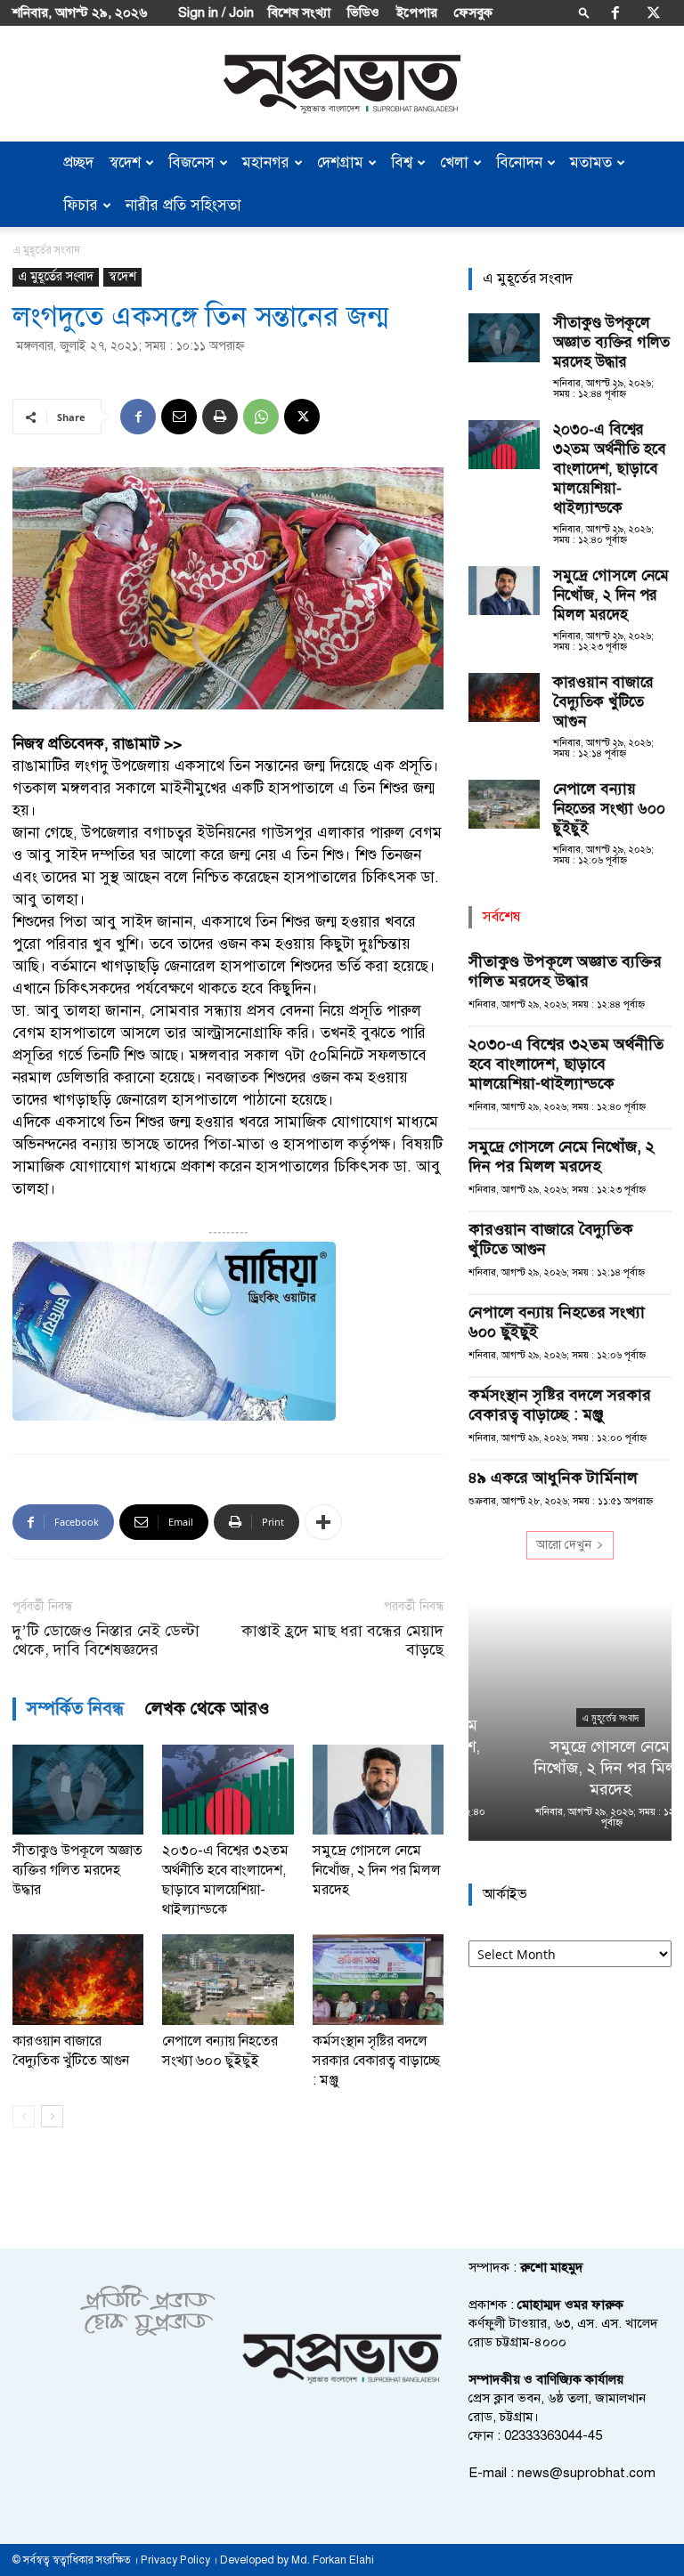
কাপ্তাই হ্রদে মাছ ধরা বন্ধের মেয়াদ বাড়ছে (342, 1640)
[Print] (220, 417)
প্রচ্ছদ (78, 162)
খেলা (454, 162)
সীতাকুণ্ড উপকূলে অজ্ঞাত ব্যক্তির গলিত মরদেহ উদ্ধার (77, 1870)
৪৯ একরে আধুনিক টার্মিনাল (553, 1478)
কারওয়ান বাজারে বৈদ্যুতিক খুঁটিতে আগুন (603, 702)
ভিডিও (363, 12)
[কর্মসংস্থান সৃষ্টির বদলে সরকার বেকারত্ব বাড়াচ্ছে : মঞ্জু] (378, 1979)
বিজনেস (191, 162)
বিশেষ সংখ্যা (299, 12)
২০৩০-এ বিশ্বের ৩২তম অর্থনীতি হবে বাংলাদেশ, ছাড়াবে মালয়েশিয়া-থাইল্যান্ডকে (610, 469)
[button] (584, 12)
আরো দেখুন (564, 1545)
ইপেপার (417, 12)
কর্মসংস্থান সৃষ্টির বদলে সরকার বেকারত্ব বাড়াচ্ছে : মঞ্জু (376, 2061)
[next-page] (52, 2116)
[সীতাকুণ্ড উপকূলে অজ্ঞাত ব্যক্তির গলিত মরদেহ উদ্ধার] (78, 1790)
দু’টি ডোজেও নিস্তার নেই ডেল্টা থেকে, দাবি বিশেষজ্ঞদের (106, 1640)
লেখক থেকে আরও (208, 1709)
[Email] (179, 417)
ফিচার (81, 205)
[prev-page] (24, 2116)
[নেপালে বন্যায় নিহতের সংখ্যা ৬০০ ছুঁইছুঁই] (228, 1979)
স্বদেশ (125, 162)
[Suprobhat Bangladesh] (342, 84)
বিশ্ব (402, 162)
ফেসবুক (473, 12)
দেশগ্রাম (340, 162)
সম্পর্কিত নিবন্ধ (75, 1709)
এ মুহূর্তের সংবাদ (56, 276)
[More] (323, 1522)
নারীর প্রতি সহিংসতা (183, 205)
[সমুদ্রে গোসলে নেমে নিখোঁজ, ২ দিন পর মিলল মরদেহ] (378, 1790)
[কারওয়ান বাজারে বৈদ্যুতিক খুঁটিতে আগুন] (78, 1979)
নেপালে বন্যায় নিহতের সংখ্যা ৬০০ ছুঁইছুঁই (609, 809)
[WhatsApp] (261, 417)
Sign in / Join (216, 12)
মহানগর (266, 162)
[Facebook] (615, 12)
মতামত (591, 162)
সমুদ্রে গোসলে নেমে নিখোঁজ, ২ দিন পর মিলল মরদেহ (377, 1870)
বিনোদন (519, 162)
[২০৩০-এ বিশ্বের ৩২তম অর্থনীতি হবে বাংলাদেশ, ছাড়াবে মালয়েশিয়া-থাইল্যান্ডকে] (228, 1790)
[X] (654, 12)
